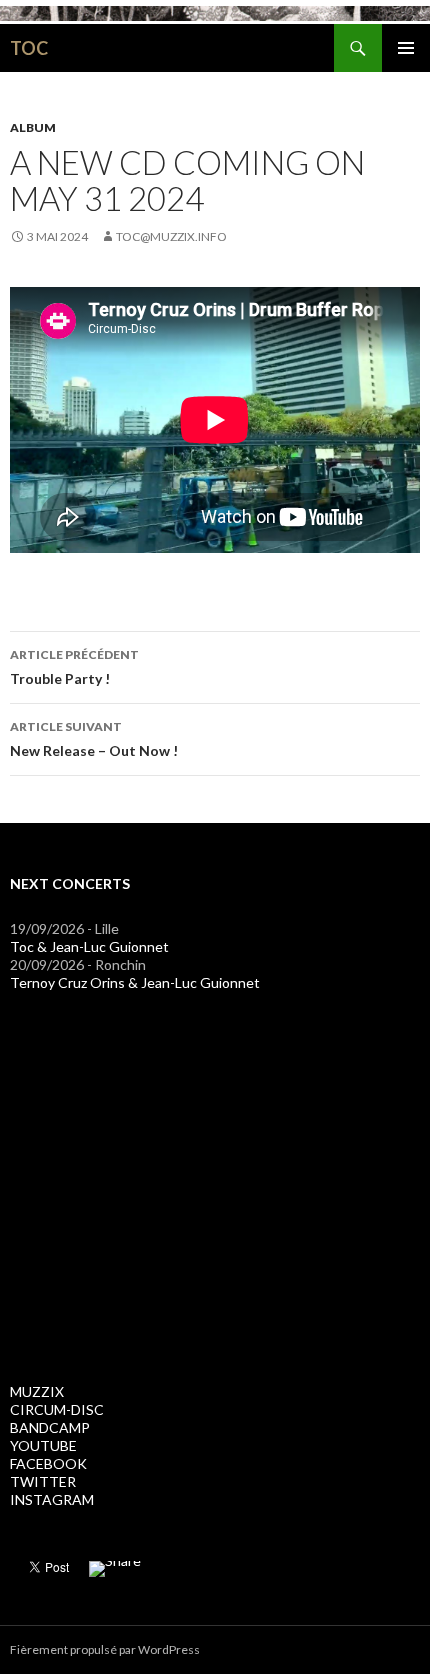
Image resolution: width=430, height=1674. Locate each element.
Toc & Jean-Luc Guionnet (89, 946)
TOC (29, 48)
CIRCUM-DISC (57, 1409)
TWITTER (43, 1481)
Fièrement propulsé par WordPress (105, 1649)
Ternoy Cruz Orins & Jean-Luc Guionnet (135, 982)
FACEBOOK (48, 1463)
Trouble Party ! (74, 667)
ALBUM (33, 127)
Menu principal (406, 48)
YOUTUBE (43, 1445)
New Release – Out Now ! (94, 739)
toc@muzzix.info (171, 236)
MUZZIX (37, 1391)
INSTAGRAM (52, 1499)
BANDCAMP (50, 1427)
